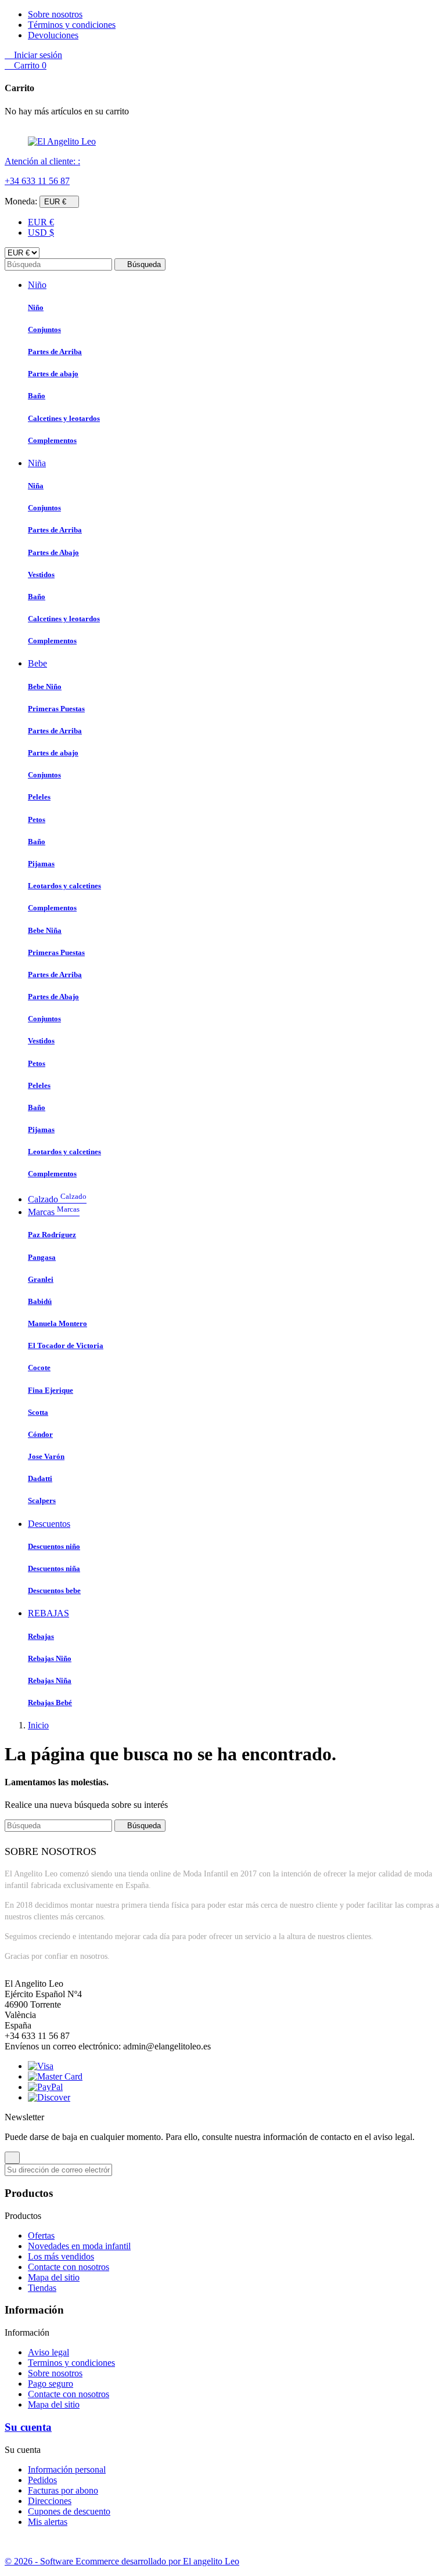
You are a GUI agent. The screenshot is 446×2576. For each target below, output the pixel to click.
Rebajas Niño (50, 1658)
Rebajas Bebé (50, 1703)
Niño (37, 285)
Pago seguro (51, 2384)
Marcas (54, 1212)
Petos (37, 819)
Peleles (39, 797)
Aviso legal (48, 2352)
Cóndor (40, 1434)
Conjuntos (44, 329)
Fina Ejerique (51, 1390)
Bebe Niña (45, 930)
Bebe (37, 663)
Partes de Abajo (53, 552)
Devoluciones (53, 35)
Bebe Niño (45, 687)
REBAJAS (48, 1613)
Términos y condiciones (72, 25)
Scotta (38, 1412)
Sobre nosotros (55, 14)
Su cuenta (28, 2427)
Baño (37, 396)
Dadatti (40, 1478)
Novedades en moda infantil (79, 2246)
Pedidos (42, 2480)
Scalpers (42, 1500)
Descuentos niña (54, 1568)
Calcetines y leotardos (64, 418)
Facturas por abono (63, 2490)
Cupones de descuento (69, 2511)
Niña (37, 463)
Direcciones (50, 2501)
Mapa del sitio (54, 2277)
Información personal (67, 2469)
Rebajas (41, 1636)
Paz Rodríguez (52, 1235)
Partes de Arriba (55, 352)
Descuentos (49, 1524)
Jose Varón (46, 1456)
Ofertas (41, 2235)
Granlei (41, 1279)
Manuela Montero (57, 1323)
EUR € (41, 222)
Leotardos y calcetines (64, 886)
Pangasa (42, 1257)
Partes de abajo (53, 374)
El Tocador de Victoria (66, 1345)
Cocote (39, 1368)
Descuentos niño (54, 1546)
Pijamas (41, 864)
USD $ (41, 233)
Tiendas (42, 2288)
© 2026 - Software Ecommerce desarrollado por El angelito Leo (122, 2561)
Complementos (52, 440)
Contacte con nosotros (69, 2267)
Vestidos (41, 574)
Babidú (40, 1301)
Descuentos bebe (54, 1590)
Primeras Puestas (56, 709)
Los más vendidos (61, 2256)
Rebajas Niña (50, 1680)
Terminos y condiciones (71, 2363)
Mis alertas (48, 2522)
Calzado (57, 1199)
